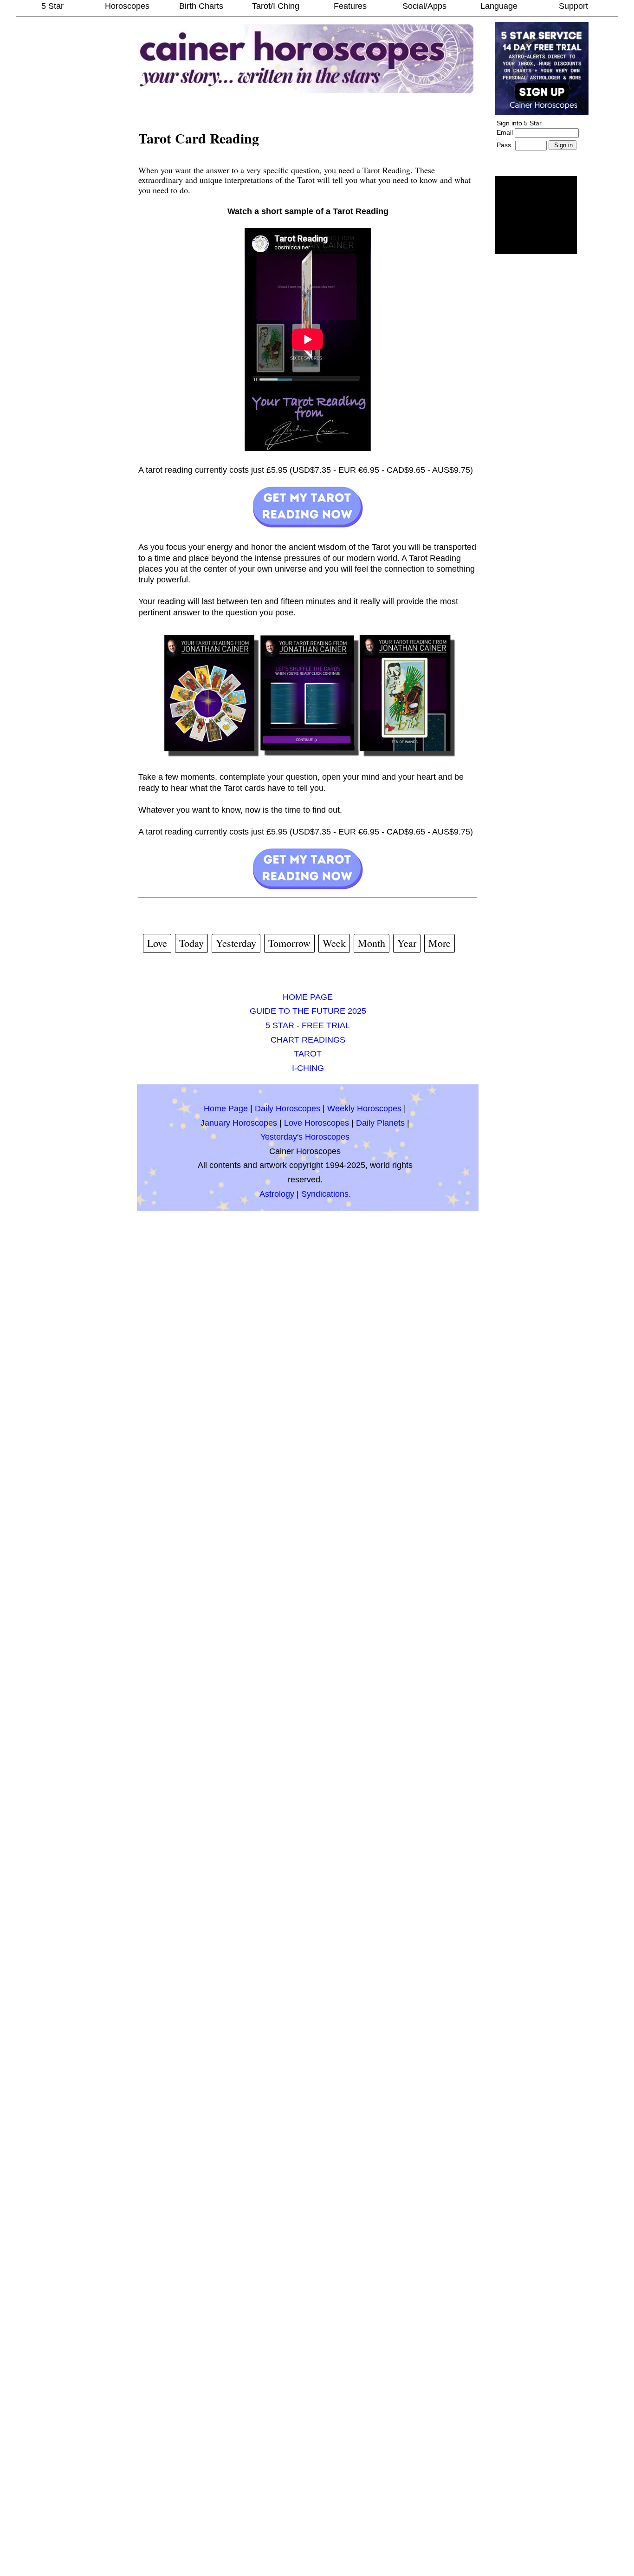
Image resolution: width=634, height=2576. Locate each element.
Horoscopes (127, 6)
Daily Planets (380, 1123)
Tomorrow (289, 943)
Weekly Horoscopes (364, 1109)
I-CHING (308, 1068)
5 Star (52, 6)
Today (191, 943)
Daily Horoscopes (288, 1109)
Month (372, 943)
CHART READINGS (308, 1040)
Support (573, 6)
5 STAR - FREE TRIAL (308, 1025)
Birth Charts (201, 6)
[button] (536, 215)
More (440, 943)
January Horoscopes (239, 1123)
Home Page (226, 1109)
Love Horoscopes (317, 1123)
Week (334, 943)
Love (157, 943)
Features (350, 6)
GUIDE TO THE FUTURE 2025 (308, 1011)
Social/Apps (424, 6)
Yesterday (236, 943)
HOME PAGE (308, 997)
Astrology (277, 1194)
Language (499, 6)
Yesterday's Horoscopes (305, 1137)
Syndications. (326, 1194)
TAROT (308, 1054)
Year (407, 943)
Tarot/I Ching (276, 6)
